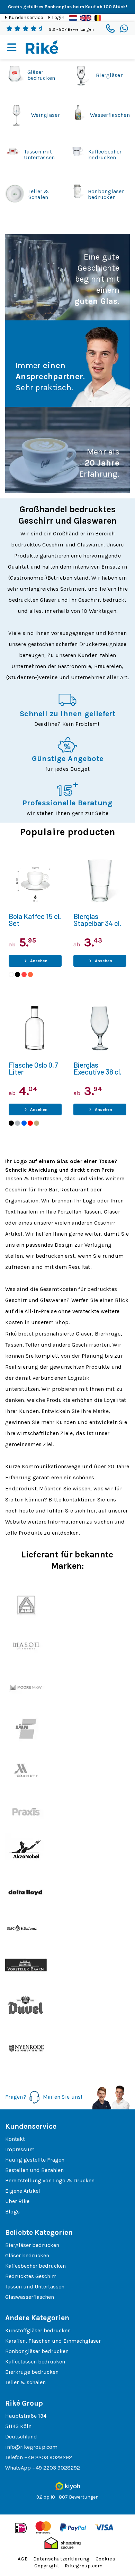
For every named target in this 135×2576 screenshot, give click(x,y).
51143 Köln (18, 2426)
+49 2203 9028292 (48, 2457)
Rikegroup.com (84, 2566)
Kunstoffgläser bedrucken (38, 2330)
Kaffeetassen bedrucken (35, 2362)
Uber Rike (17, 2201)
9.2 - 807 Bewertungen (71, 29)
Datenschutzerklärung (62, 2559)
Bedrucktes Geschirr (31, 2276)
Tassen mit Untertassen (39, 154)
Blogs (12, 2212)
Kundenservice (26, 17)
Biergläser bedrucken (32, 2245)
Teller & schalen (25, 2382)
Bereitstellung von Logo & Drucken (50, 2180)
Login (58, 17)
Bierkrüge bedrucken (32, 2372)
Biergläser (109, 75)
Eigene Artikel (23, 2191)
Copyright (47, 2566)
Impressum (20, 2149)
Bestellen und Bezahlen (34, 2170)
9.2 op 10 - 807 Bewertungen (67, 2497)
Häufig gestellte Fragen (35, 2160)
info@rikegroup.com (31, 2447)
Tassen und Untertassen (35, 2287)
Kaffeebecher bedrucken (105, 154)
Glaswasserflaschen (30, 2297)
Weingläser (46, 115)
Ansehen (38, 961)
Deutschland (21, 2437)
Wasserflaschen (110, 115)
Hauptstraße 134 (26, 2416)
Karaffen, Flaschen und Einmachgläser (53, 2341)
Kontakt (15, 2139)
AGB (23, 2559)
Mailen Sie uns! (63, 2097)
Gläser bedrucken (41, 75)
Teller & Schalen (39, 194)
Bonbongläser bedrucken (106, 194)
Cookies (105, 2559)
